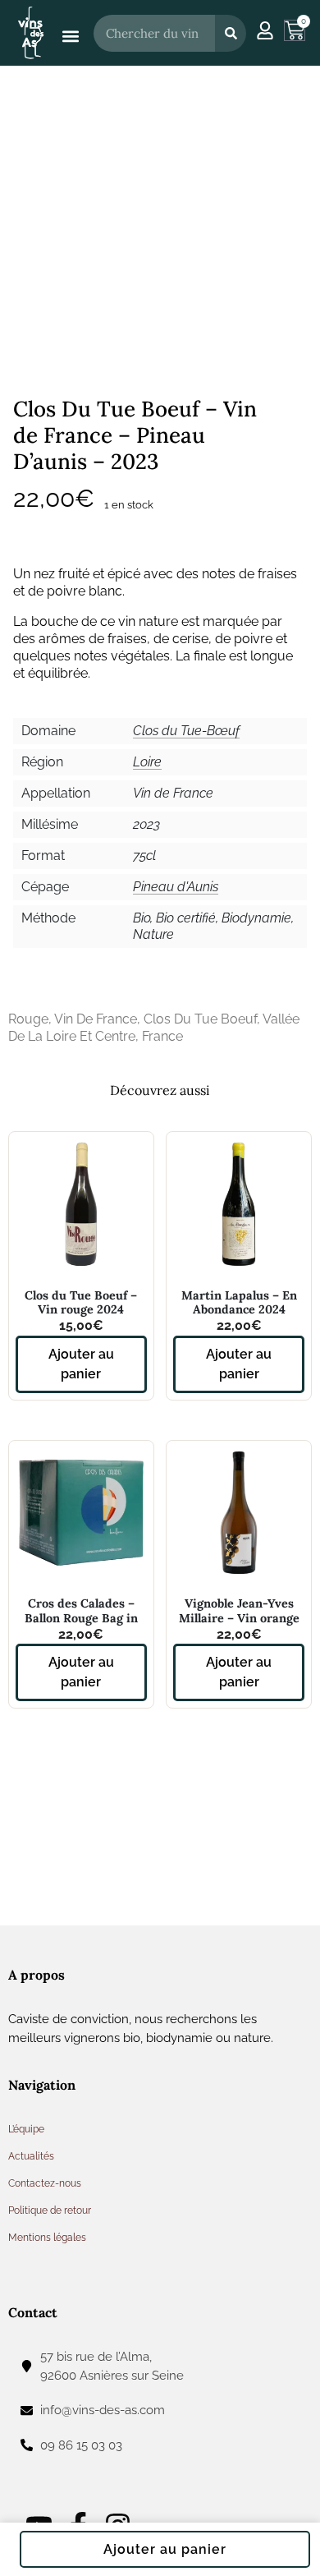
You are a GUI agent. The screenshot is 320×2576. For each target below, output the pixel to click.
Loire (147, 762)
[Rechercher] (231, 33)
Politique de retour (50, 2210)
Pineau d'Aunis (176, 887)
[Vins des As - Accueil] (31, 32)
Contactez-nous (45, 2183)
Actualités (31, 2156)
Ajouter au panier (165, 2549)
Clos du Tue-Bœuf (186, 731)
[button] (70, 37)
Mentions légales (47, 2238)
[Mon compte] (265, 30)
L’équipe (26, 2129)
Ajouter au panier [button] (81, 1364)
